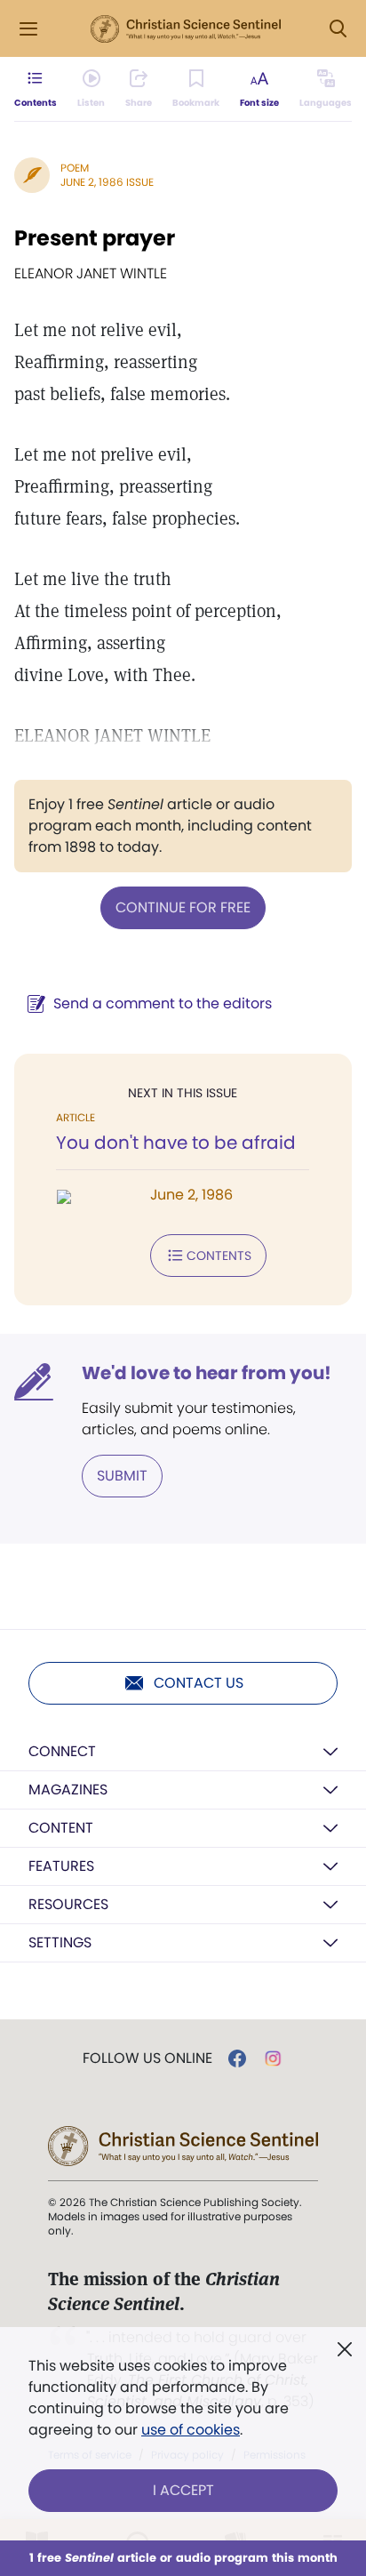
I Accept (183, 2490)
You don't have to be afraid (176, 1143)
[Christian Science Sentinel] (186, 29)
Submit (122, 1476)
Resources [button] (68, 1904)
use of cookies (191, 2430)
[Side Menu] (28, 29)
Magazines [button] (68, 1790)
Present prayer (95, 238)
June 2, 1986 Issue (107, 182)
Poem (75, 168)
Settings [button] (60, 1942)
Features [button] (61, 1866)
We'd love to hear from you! (207, 1373)
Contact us (199, 1683)
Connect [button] (62, 1751)
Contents (219, 1256)
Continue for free (183, 907)
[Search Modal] (338, 29)
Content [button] (61, 1828)
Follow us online (147, 2058)
